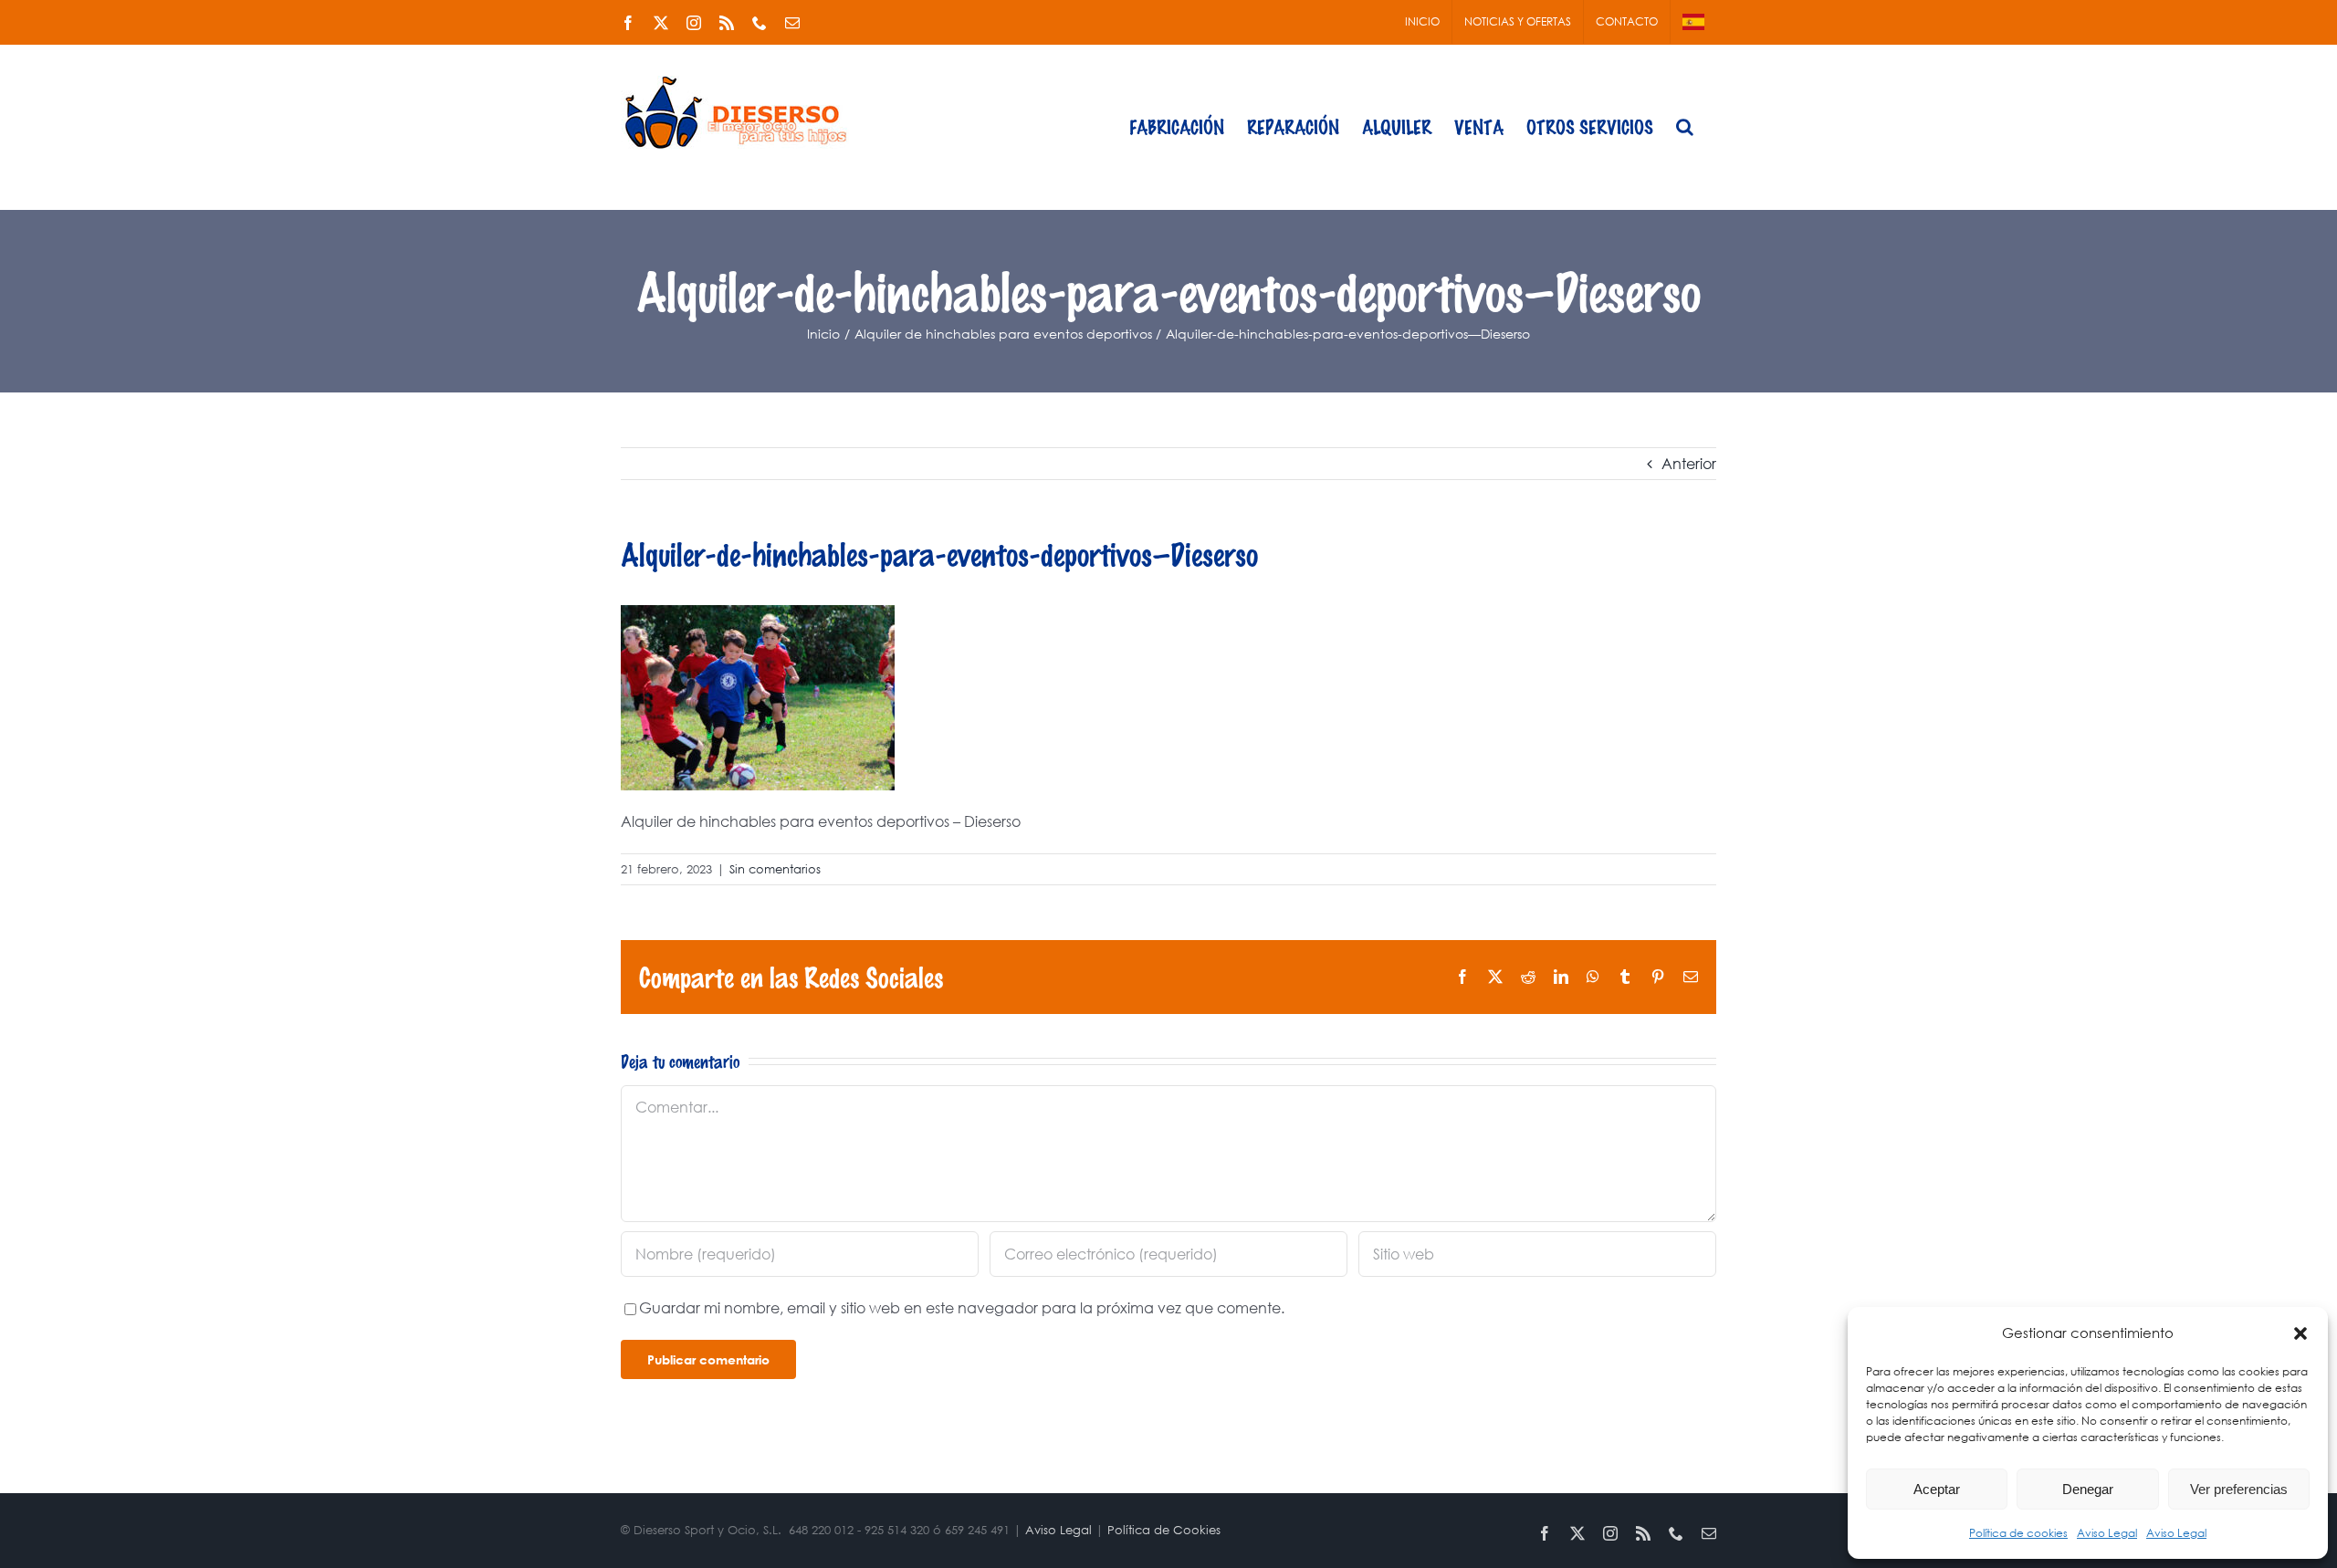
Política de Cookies (1164, 1530)
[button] (2300, 1333)
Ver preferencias (2239, 1489)
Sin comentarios (775, 869)
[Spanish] (1693, 22)
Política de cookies (2018, 1533)
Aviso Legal (2107, 1533)
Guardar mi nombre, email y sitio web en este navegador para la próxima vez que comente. (962, 1307)
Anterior (1689, 463)
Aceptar (1937, 1489)
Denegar (2088, 1489)
